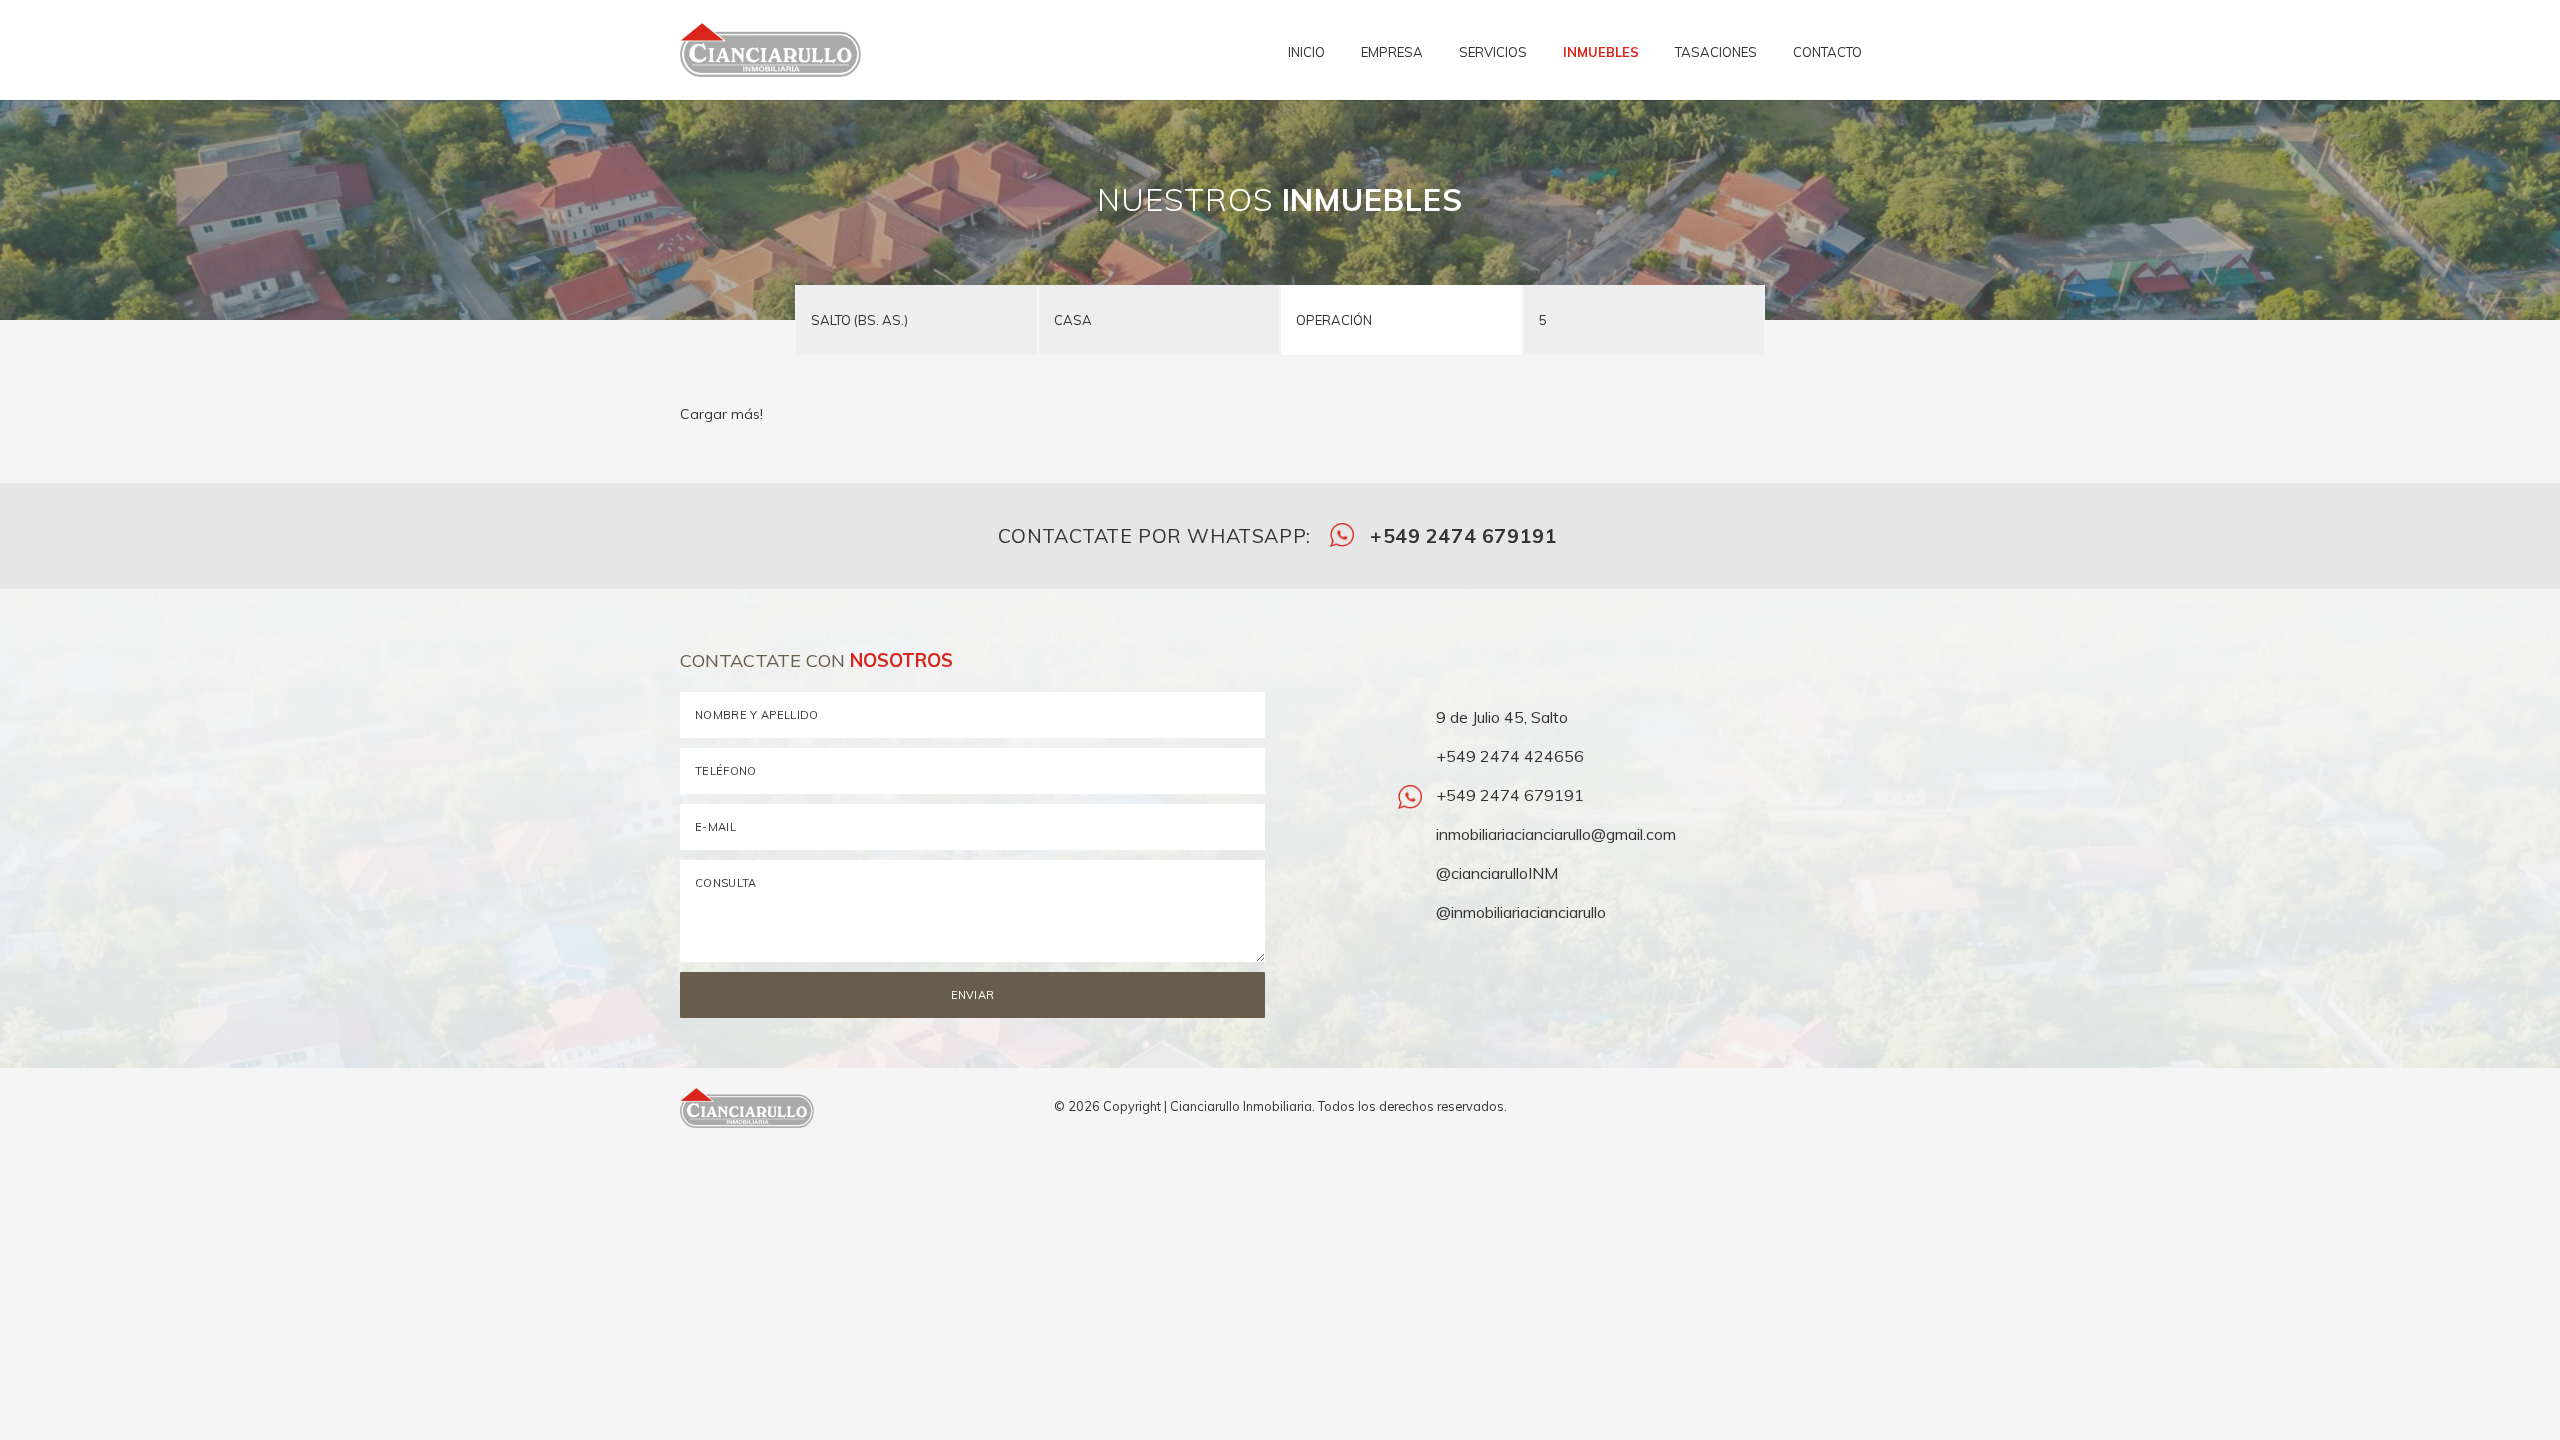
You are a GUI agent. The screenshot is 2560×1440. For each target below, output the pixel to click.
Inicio (1306, 52)
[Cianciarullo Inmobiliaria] (763, 50)
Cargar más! (721, 414)
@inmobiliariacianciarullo (1519, 912)
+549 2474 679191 (1460, 535)
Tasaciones (1716, 52)
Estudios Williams (2525, 1132)
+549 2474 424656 (1508, 756)
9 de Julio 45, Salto (1500, 717)
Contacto (1827, 52)
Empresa (1392, 52)
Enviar (973, 995)
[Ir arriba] (1872, 1108)
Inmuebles (1601, 52)
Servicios (1493, 52)
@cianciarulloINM (1495, 873)
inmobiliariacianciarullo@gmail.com (1554, 834)
